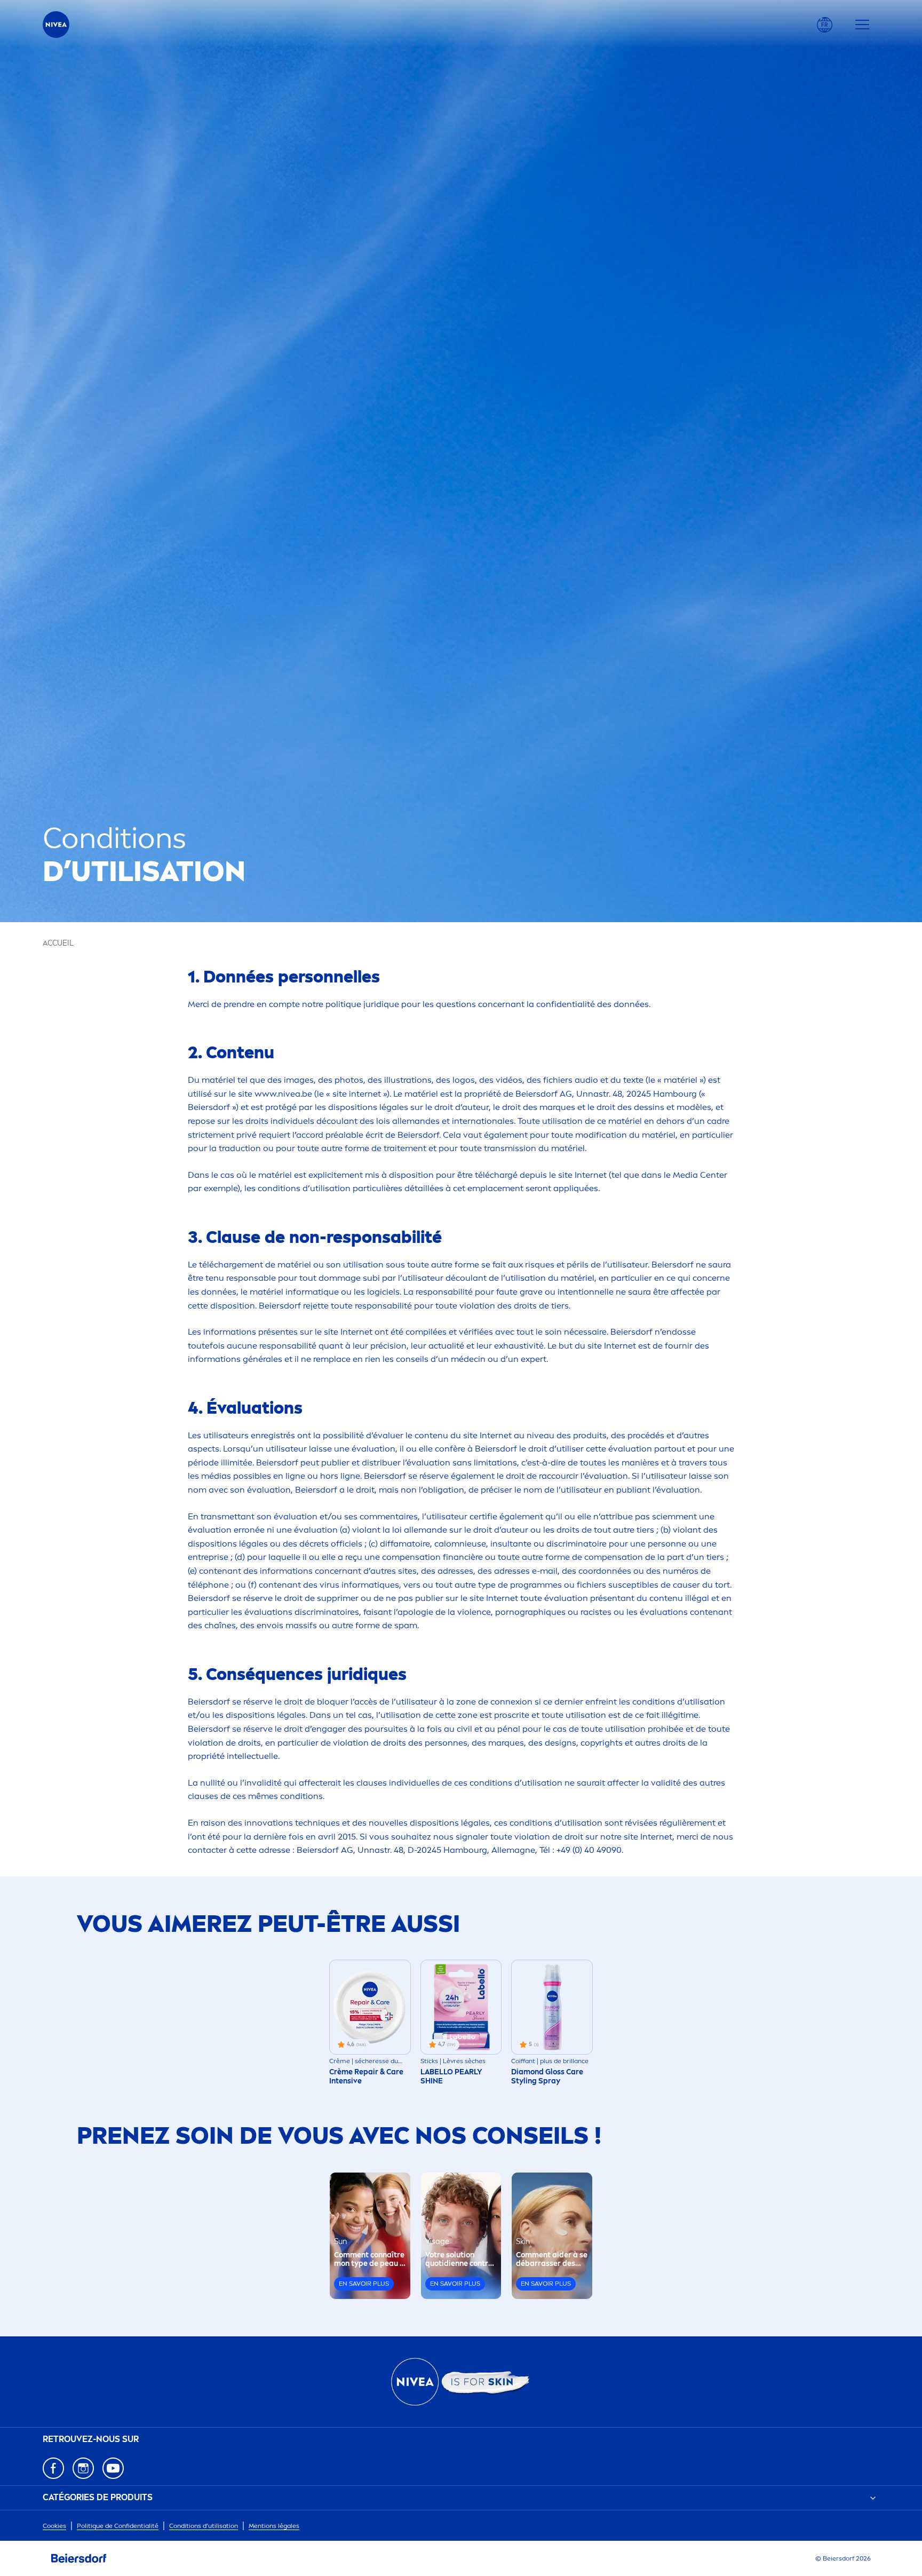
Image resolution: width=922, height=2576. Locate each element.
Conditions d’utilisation (204, 2526)
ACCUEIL (58, 943)
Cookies (54, 2526)
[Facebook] (53, 2468)
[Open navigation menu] (862, 25)
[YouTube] (113, 2468)
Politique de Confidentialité (118, 2526)
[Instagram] (83, 2468)
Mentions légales (274, 2526)
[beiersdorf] (79, 2558)
